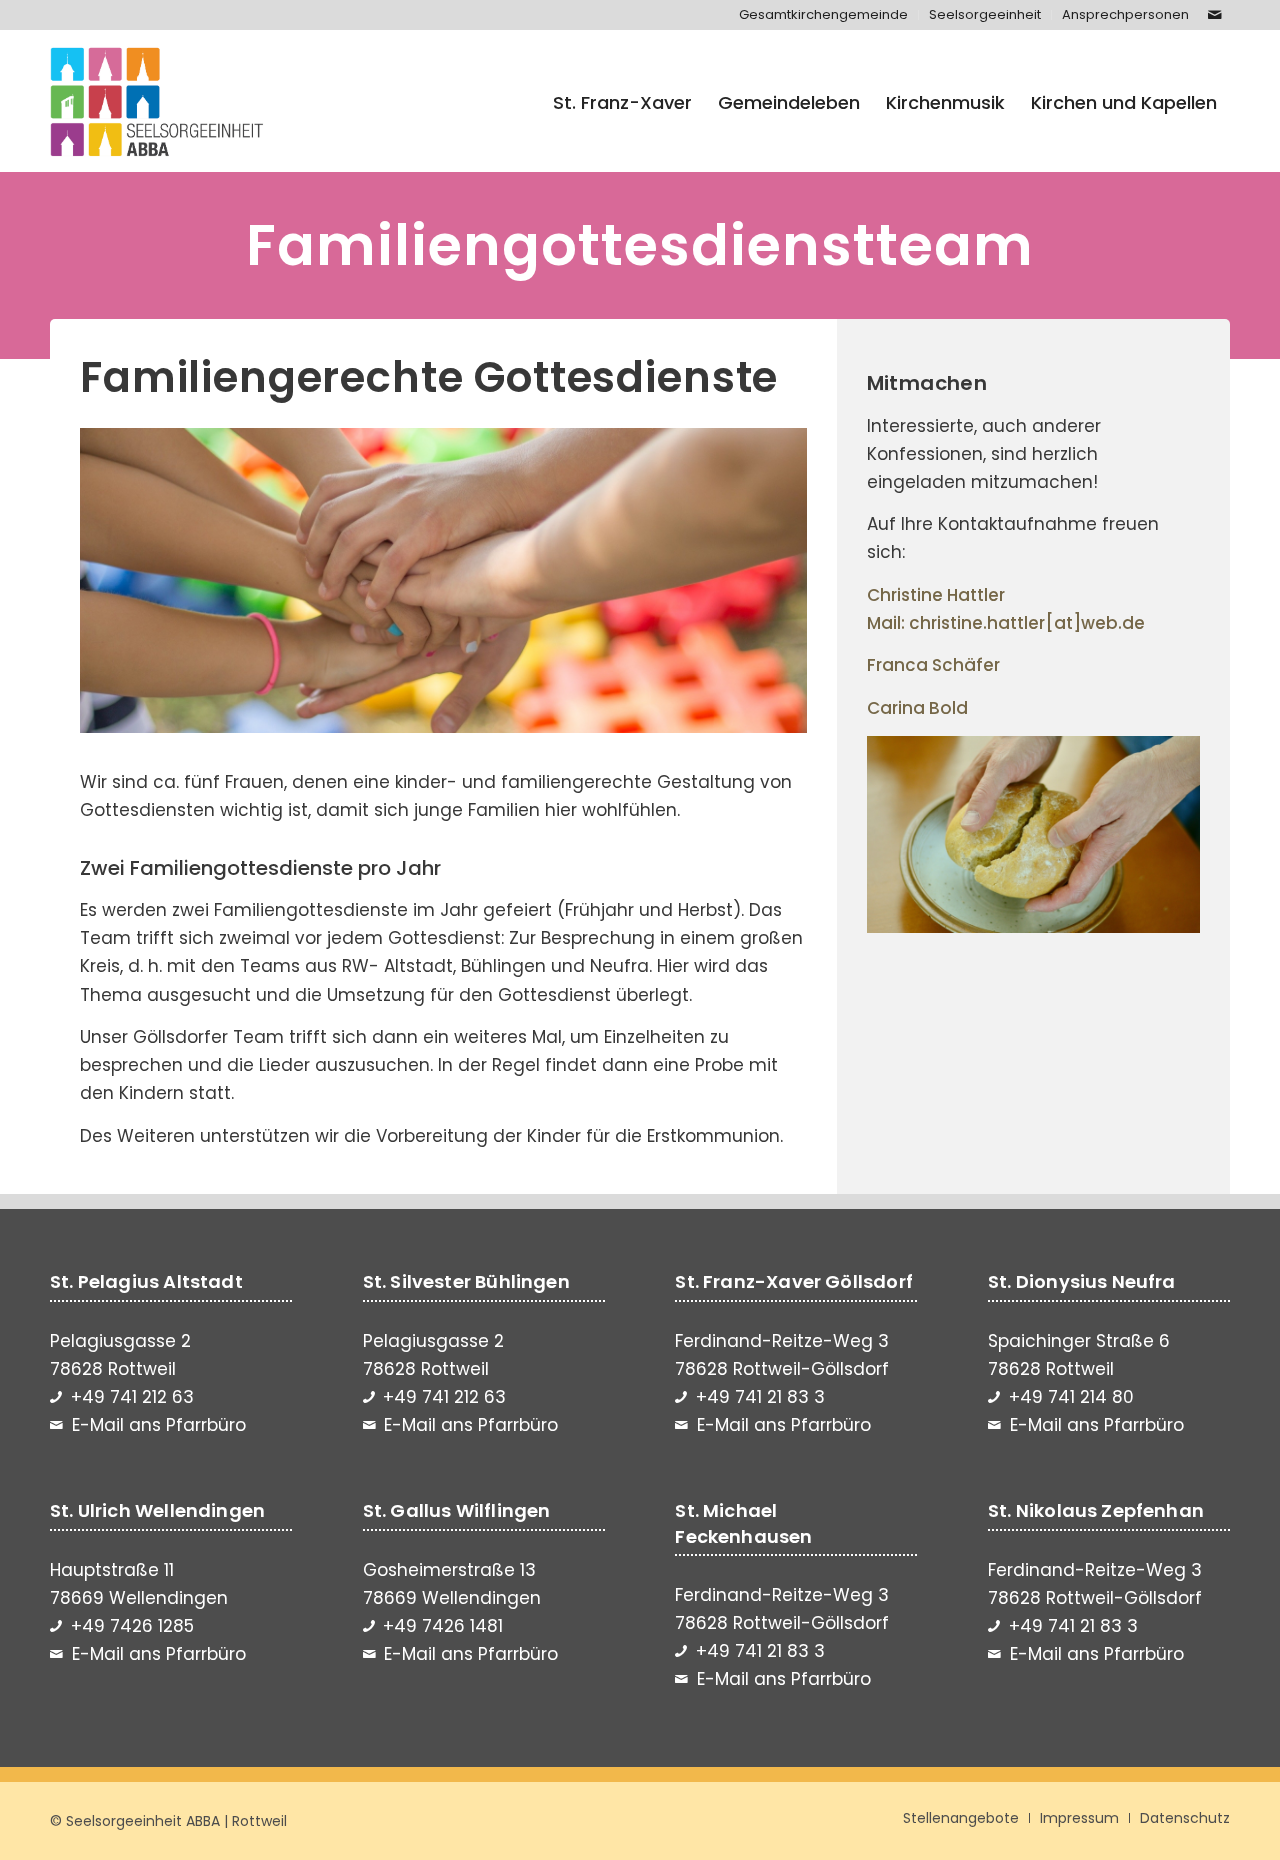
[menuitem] (824, 15)
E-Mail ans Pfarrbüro (159, 1425)
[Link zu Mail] (1215, 15)
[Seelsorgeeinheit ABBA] (157, 103)
